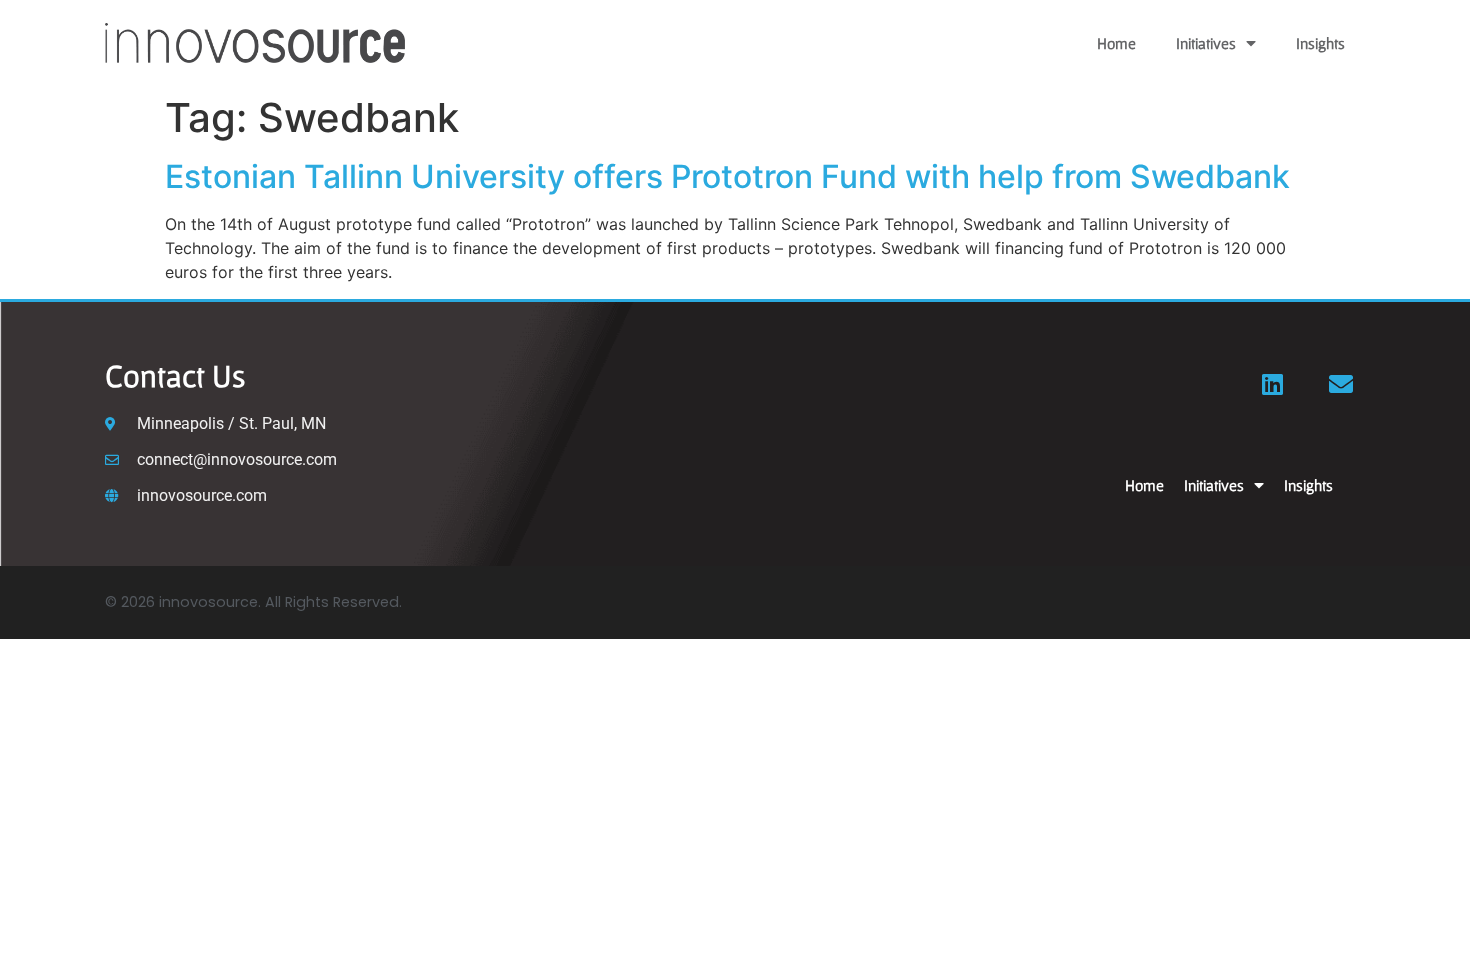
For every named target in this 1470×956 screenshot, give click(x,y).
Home (1116, 43)
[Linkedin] (1273, 384)
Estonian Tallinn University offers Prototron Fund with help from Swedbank (727, 176)
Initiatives (1206, 43)
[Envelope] (1341, 384)
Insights (1320, 43)
